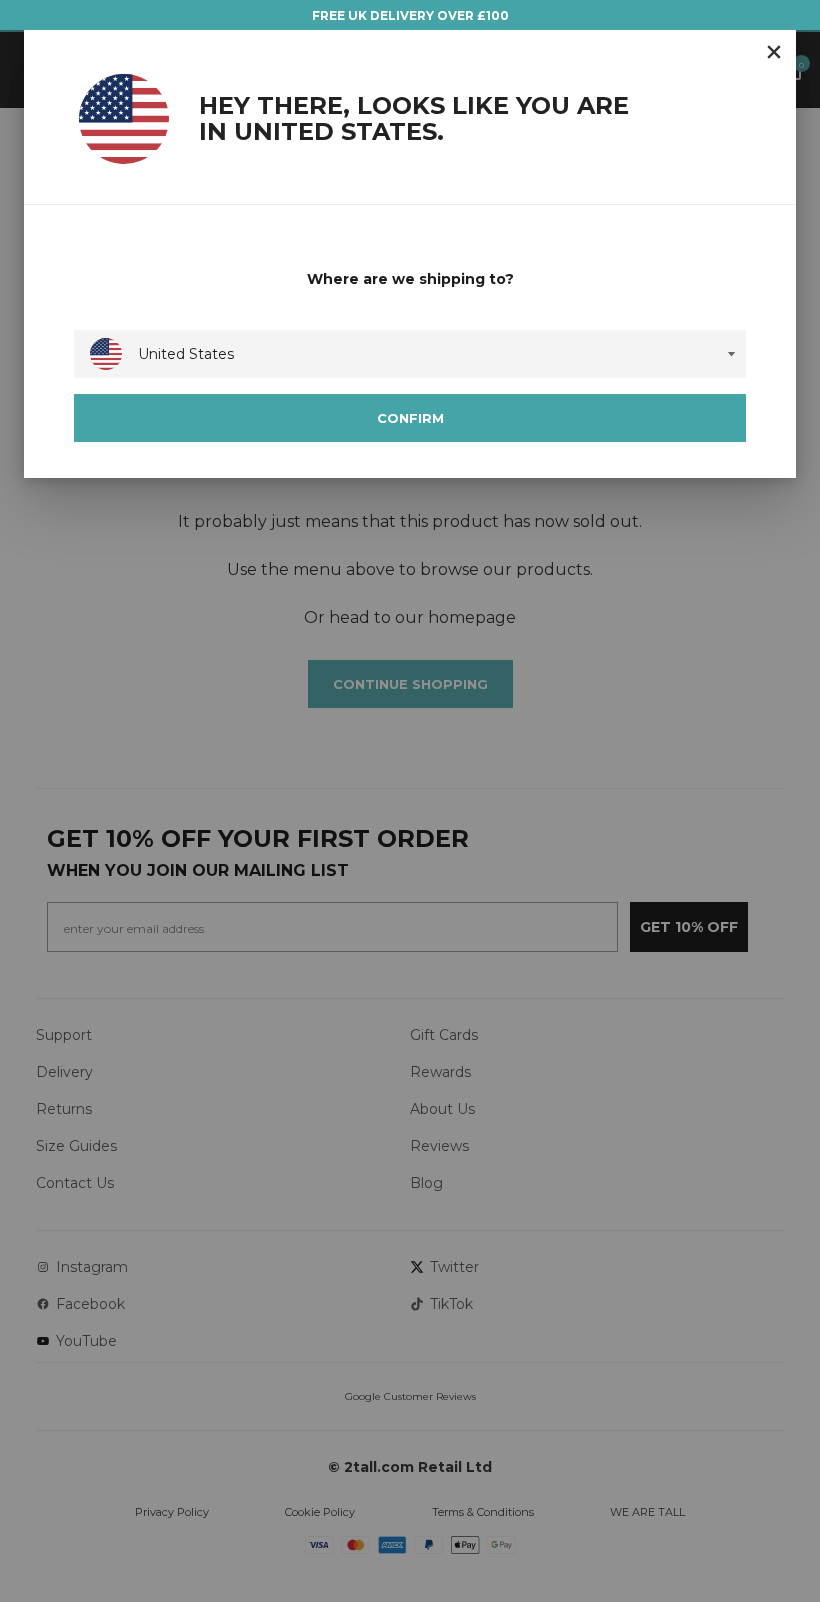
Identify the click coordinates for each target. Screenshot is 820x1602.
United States (186, 354)
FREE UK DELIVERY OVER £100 (410, 15)
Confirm (410, 418)
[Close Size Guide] (774, 52)
